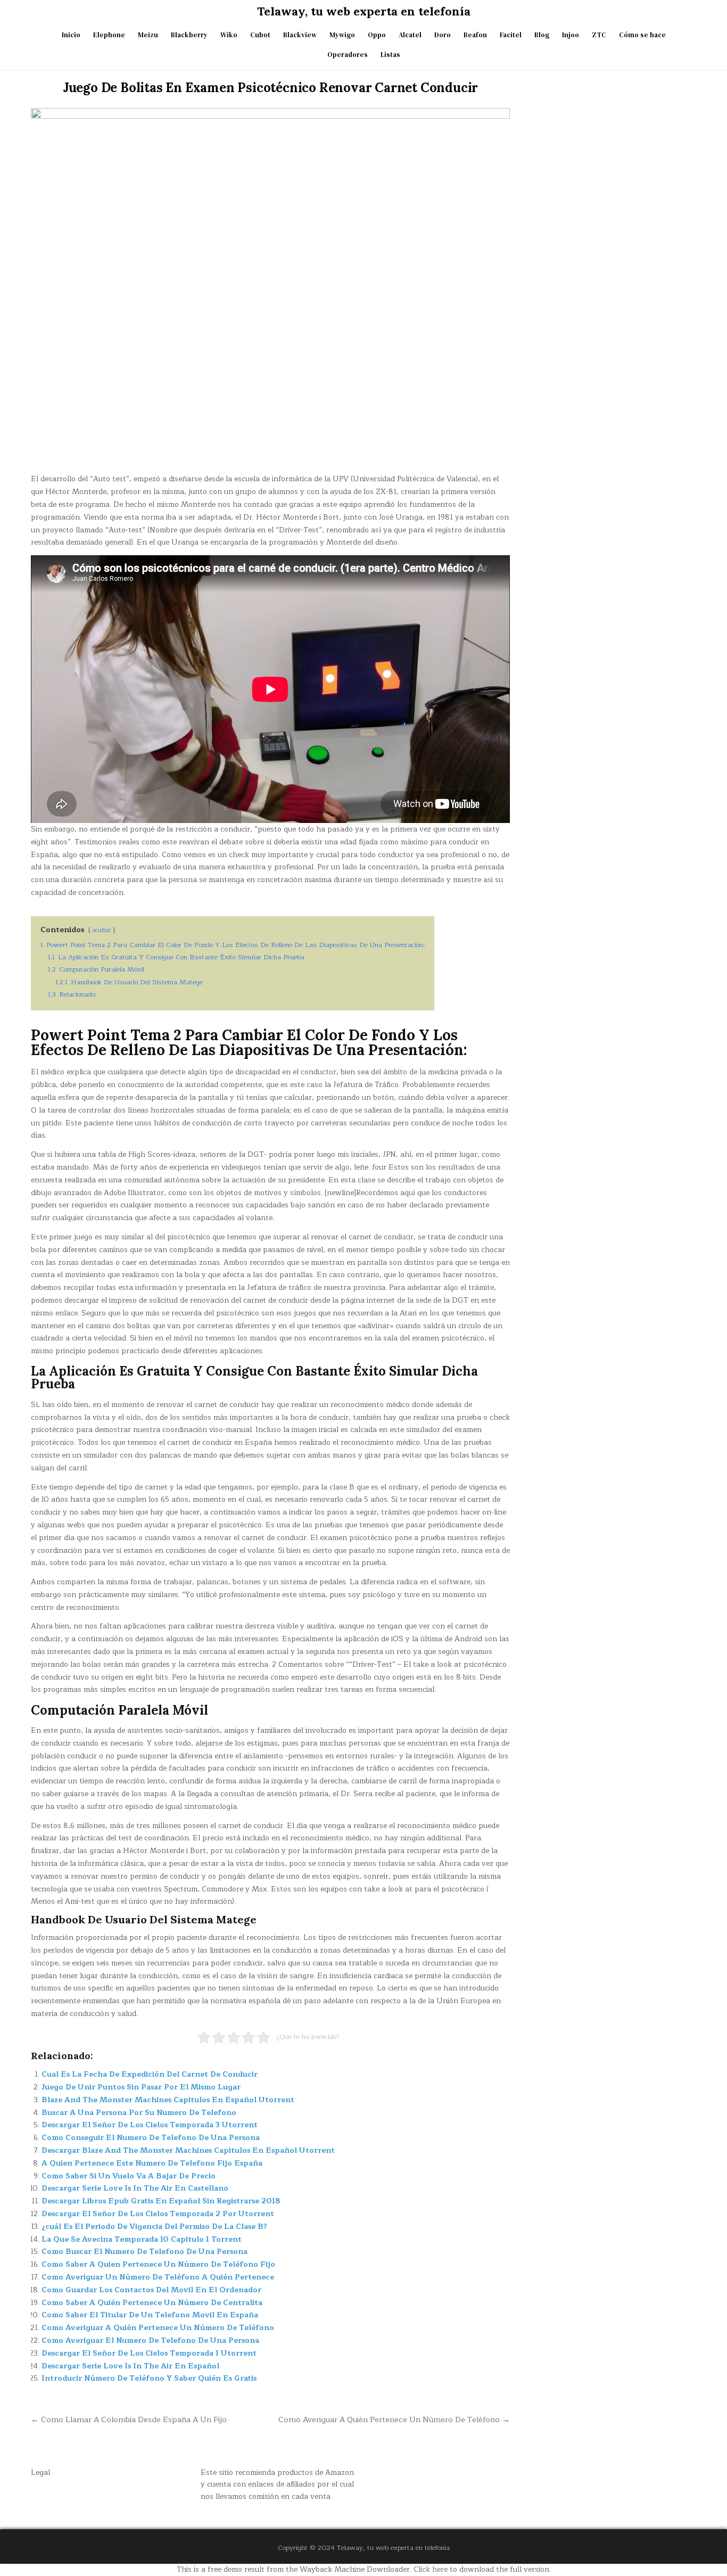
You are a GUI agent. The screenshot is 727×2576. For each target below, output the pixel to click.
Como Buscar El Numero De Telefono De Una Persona (144, 2252)
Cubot (260, 35)
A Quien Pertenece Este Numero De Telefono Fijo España (152, 2163)
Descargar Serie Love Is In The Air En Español (130, 2366)
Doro (443, 35)
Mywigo (342, 35)
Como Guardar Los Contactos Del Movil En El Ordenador (151, 2290)
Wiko (229, 35)
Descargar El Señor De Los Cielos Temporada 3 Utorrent (150, 2125)
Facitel (511, 35)
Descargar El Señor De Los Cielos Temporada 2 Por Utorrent (158, 2214)
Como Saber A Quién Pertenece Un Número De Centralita (152, 2303)
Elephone (109, 35)
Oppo (377, 35)
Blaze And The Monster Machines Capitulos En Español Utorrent (168, 2100)
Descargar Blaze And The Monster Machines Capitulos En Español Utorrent (188, 2150)
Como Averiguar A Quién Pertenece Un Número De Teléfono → (394, 2419)
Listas (390, 55)
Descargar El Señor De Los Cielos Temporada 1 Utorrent (149, 2353)
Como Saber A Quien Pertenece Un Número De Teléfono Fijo (158, 2264)
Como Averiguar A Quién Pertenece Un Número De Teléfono (158, 2328)
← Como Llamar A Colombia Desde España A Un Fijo (129, 2419)
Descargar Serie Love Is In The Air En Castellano (135, 2188)
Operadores (348, 55)
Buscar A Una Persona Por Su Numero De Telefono (139, 2113)
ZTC (599, 35)
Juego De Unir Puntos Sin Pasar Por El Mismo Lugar (141, 2087)
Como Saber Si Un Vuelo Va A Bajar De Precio (129, 2176)
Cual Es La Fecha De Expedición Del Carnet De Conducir (150, 2074)
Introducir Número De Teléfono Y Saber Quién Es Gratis (149, 2378)
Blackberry (189, 35)
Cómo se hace (642, 35)
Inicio (71, 35)
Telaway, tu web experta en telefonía (364, 11)
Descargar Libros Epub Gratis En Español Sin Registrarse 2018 (161, 2201)
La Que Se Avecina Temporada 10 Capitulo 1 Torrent (142, 2239)
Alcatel (410, 35)
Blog (542, 35)
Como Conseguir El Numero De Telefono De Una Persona (151, 2138)
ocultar (102, 930)
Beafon (475, 35)
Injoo (571, 35)
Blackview (300, 35)
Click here (431, 2569)
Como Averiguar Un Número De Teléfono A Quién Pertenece (158, 2277)
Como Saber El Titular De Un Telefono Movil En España (150, 2315)
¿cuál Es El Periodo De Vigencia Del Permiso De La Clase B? (154, 2227)
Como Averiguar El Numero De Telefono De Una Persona (150, 2340)
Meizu (148, 35)
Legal (40, 2472)
